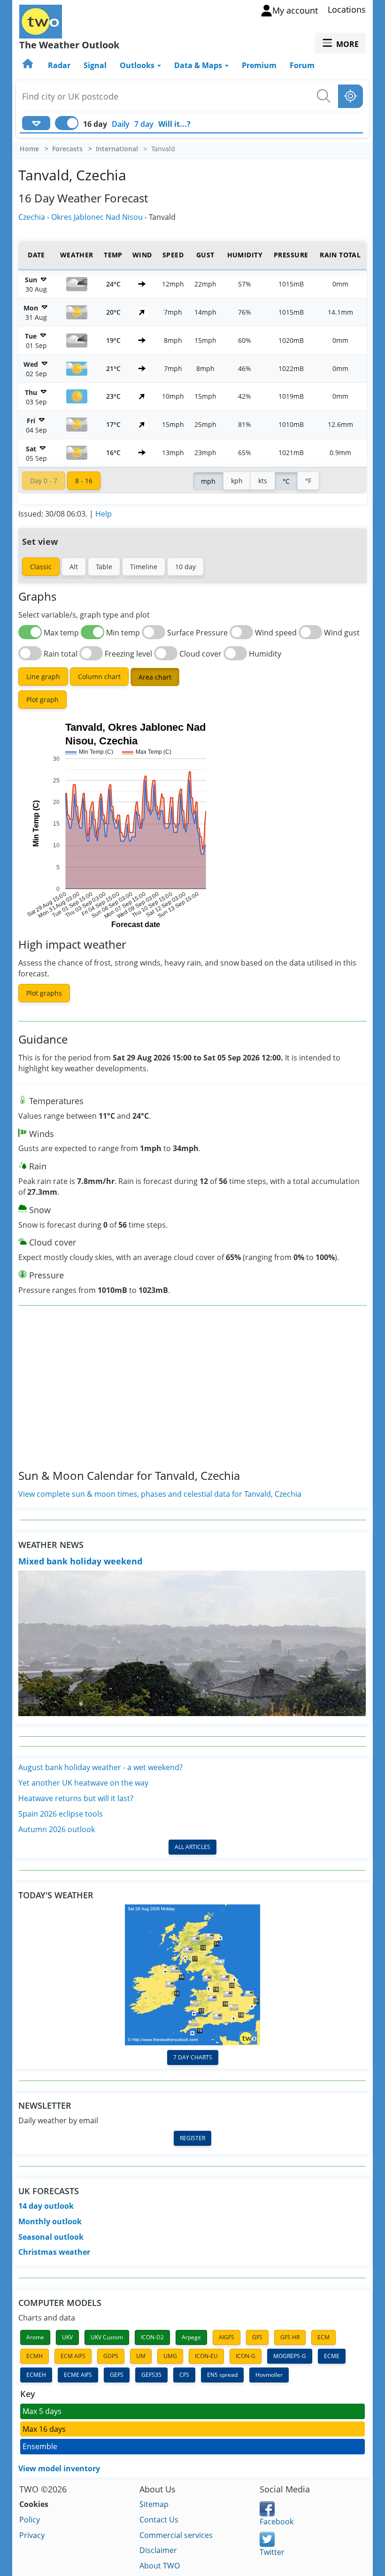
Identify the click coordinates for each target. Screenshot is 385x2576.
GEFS (117, 2375)
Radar (59, 65)
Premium (259, 65)
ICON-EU (206, 2356)
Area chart (155, 677)
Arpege (191, 2337)
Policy (30, 2520)
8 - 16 (84, 481)
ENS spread (222, 2375)
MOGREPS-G (290, 2356)
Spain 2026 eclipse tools (61, 1814)
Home (29, 149)
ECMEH (36, 2375)
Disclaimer (158, 2550)
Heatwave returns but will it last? (76, 1798)
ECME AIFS (78, 2375)
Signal (95, 65)
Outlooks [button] (138, 65)
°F (308, 481)
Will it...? (174, 124)
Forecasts (67, 149)
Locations (347, 9)
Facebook (277, 2522)
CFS (184, 2375)
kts (263, 481)
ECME (332, 2356)
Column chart (99, 677)
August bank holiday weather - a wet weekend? (100, 1767)
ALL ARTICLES (192, 1847)
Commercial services (176, 2535)
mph (208, 481)
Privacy (32, 2535)
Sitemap (154, 2504)
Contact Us (159, 2520)
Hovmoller (269, 2375)
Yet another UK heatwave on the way (83, 1783)
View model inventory (59, 2468)
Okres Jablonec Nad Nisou (97, 217)
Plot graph (42, 700)
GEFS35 (151, 2375)
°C (286, 481)
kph (237, 481)
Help (104, 514)
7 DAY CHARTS (193, 2057)
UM (141, 2356)
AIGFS (227, 2337)
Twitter (272, 2552)
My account (295, 10)
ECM (323, 2337)
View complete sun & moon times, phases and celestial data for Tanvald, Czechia (160, 1494)
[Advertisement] (192, 1395)
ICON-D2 (152, 2337)
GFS (257, 2337)
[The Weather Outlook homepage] (29, 65)
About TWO (160, 2566)
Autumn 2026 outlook (57, 1829)
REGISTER (192, 2138)
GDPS (111, 2356)
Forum (302, 65)
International (117, 149)
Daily (121, 124)
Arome (35, 2337)
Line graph (43, 677)
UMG (170, 2356)
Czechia (32, 217)
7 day (144, 124)
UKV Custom (107, 2337)
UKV (67, 2337)
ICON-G (246, 2356)
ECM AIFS (73, 2356)
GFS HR (290, 2337)
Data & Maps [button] (199, 65)
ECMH (35, 2356)
